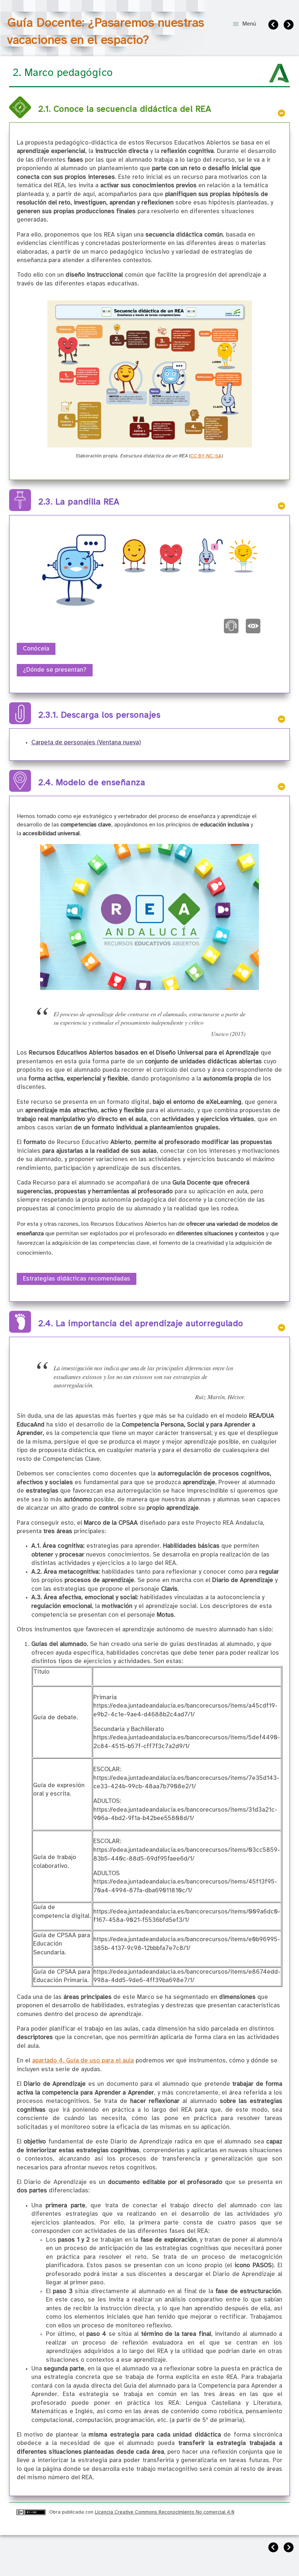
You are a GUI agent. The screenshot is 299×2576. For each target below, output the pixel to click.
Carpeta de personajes (86, 743)
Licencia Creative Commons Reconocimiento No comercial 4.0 (165, 2512)
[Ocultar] (281, 113)
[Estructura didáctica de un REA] (150, 446)
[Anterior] (274, 26)
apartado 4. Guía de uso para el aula (83, 2061)
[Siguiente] (290, 26)
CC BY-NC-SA (206, 456)
